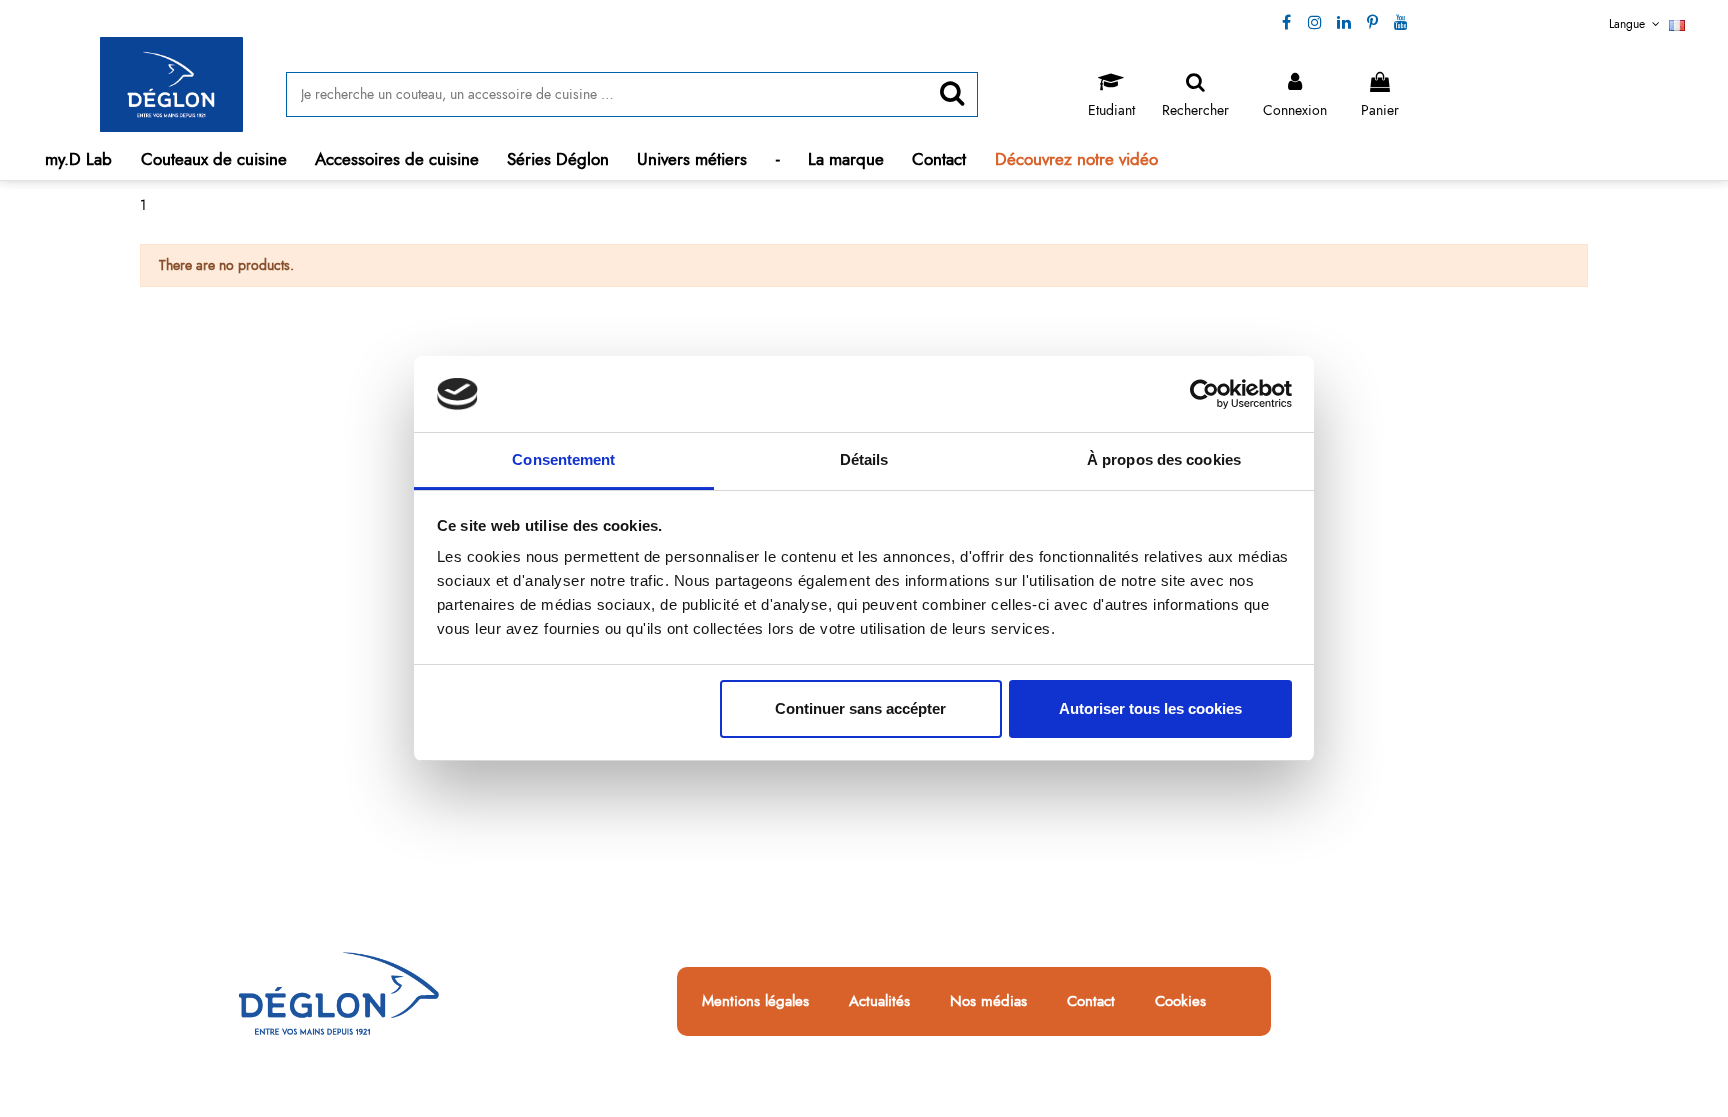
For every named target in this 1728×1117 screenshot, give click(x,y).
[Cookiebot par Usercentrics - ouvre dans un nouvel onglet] (1204, 394)
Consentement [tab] (563, 459)
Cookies (1180, 1002)
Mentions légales (755, 1002)
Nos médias (988, 1002)
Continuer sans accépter (860, 708)
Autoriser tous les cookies (1150, 708)
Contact (1091, 1002)
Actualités (879, 1002)
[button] (214, 159)
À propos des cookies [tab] (1164, 459)
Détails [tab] (864, 459)
